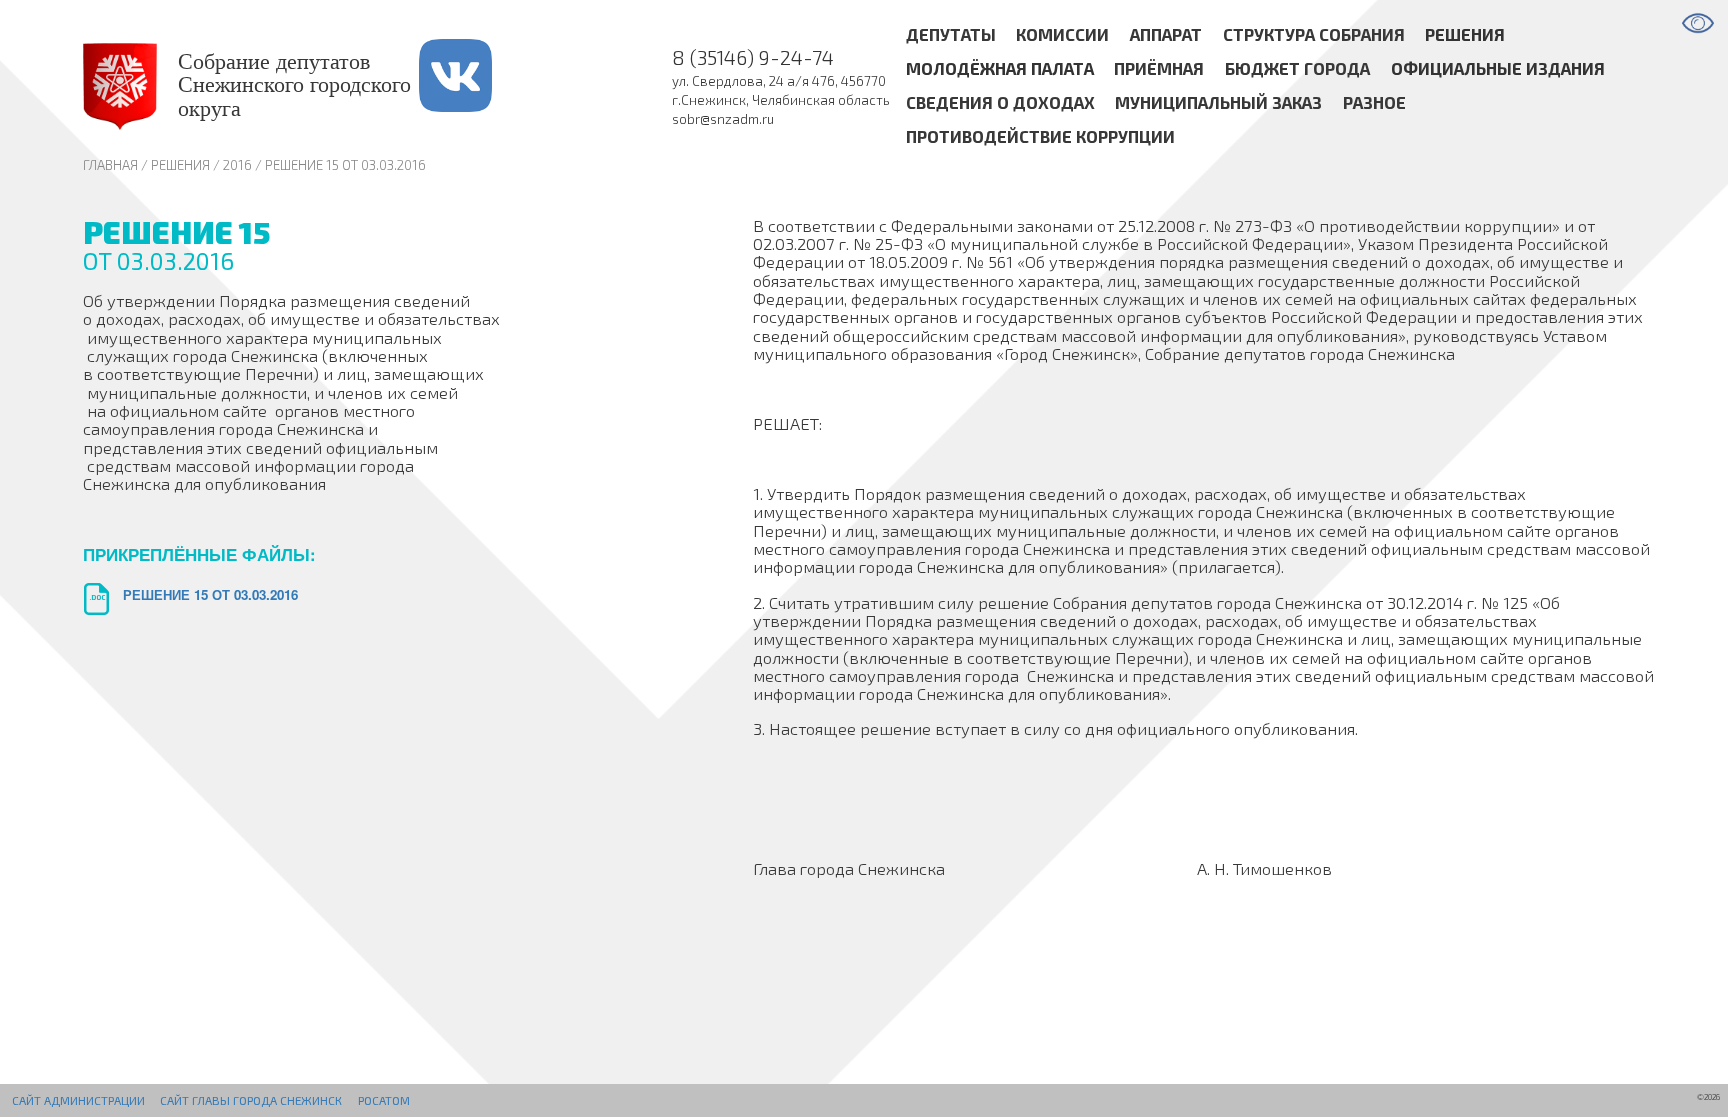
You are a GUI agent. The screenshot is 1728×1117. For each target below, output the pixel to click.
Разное (1374, 102)
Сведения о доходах (1000, 102)
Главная (110, 165)
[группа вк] (480, 86)
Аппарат (1166, 35)
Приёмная (1159, 69)
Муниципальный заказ (1218, 102)
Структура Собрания (1314, 35)
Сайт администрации (78, 1100)
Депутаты (951, 35)
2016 (237, 165)
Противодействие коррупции (1040, 136)
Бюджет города (1297, 69)
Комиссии (1062, 35)
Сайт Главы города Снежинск (251, 1100)
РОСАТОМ (384, 1100)
